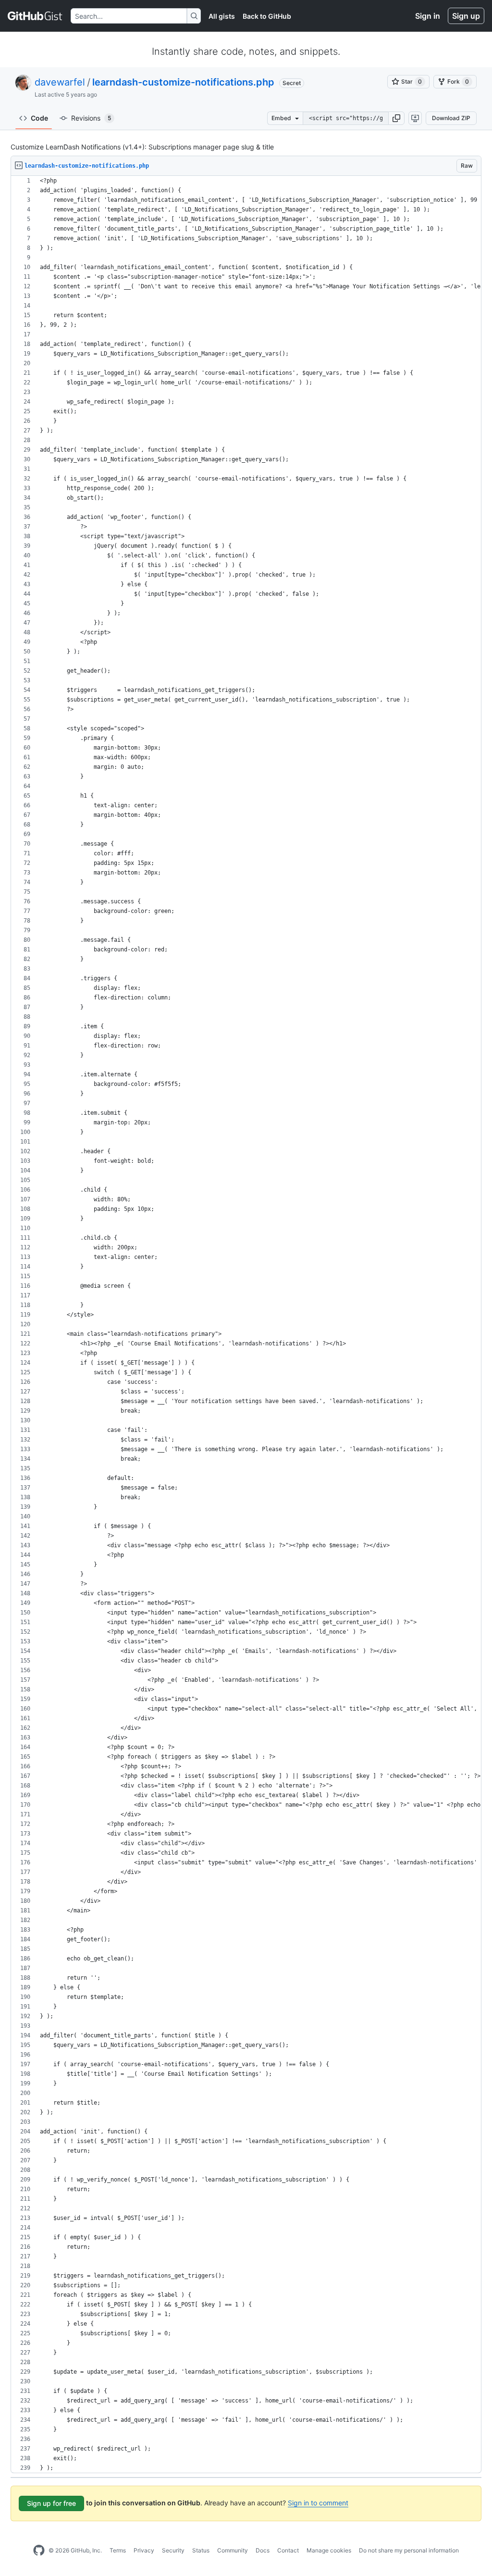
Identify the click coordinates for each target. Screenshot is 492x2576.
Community (233, 2550)
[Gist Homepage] (35, 16)
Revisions (91, 118)
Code (39, 118)
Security (173, 2550)
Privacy (144, 2550)
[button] (396, 118)
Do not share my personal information (409, 2550)
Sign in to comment (318, 2503)
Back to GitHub (267, 16)
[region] (246, 1325)
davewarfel (60, 82)
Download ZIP (451, 118)
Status (201, 2550)
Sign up (466, 16)
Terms (118, 2550)
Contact (288, 2550)
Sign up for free (51, 2503)
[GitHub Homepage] (39, 2551)
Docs (263, 2550)
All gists (222, 16)
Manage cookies (329, 2550)
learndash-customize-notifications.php (183, 82)
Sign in (428, 16)
